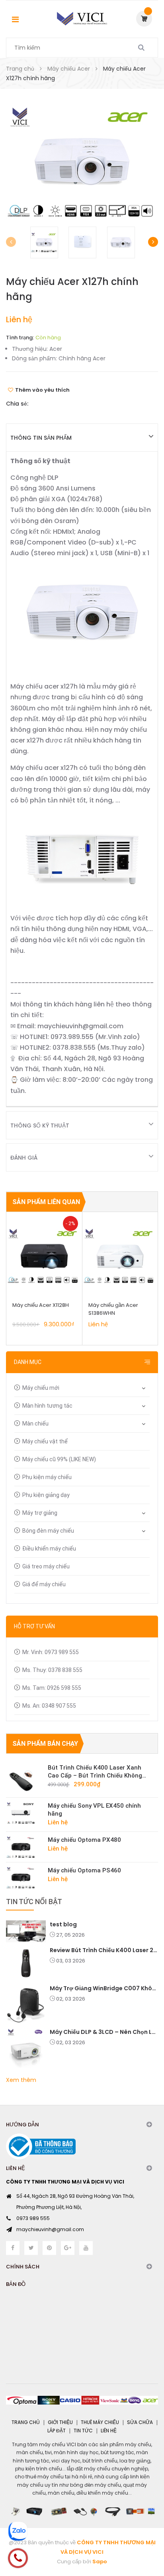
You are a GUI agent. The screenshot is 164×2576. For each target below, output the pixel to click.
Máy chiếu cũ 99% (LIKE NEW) (59, 1459)
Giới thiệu (60, 2422)
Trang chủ (26, 2422)
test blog (63, 1924)
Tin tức (83, 2431)
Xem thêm (21, 2080)
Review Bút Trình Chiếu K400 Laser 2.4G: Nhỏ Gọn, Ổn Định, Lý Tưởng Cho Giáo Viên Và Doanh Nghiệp (104, 1950)
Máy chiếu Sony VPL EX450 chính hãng (94, 1810)
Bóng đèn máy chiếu (48, 1531)
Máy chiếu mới (41, 1388)
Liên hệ (109, 2431)
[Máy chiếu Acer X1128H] (44, 1256)
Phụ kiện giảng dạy (46, 1495)
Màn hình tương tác (47, 1406)
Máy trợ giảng (40, 1513)
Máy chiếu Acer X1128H (41, 1305)
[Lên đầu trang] (144, 2536)
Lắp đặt (57, 2431)
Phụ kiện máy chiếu (47, 1477)
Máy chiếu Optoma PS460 (84, 1870)
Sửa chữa (140, 2422)
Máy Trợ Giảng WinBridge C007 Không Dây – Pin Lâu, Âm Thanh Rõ (104, 1988)
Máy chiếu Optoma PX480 (84, 1840)
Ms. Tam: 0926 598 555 (52, 1688)
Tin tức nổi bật (34, 1902)
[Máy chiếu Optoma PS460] (24, 1878)
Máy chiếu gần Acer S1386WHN (113, 1309)
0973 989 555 (33, 2218)
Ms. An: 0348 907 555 (49, 1706)
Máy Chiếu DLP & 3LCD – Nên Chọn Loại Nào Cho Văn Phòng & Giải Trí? (104, 2032)
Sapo (100, 2562)
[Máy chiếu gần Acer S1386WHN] (120, 1256)
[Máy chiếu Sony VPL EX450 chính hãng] (24, 1813)
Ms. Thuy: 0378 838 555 (52, 1670)
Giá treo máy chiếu (46, 1566)
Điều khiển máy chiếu (49, 1549)
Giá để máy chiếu (44, 1584)
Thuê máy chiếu (100, 2422)
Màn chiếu (35, 1424)
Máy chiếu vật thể (45, 1441)
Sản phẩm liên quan (46, 1202)
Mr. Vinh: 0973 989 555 (51, 1652)
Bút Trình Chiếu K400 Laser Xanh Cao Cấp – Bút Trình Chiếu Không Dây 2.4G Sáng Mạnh (95, 1772)
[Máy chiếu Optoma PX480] (24, 1847)
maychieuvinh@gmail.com (50, 2229)
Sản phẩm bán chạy (45, 1744)
